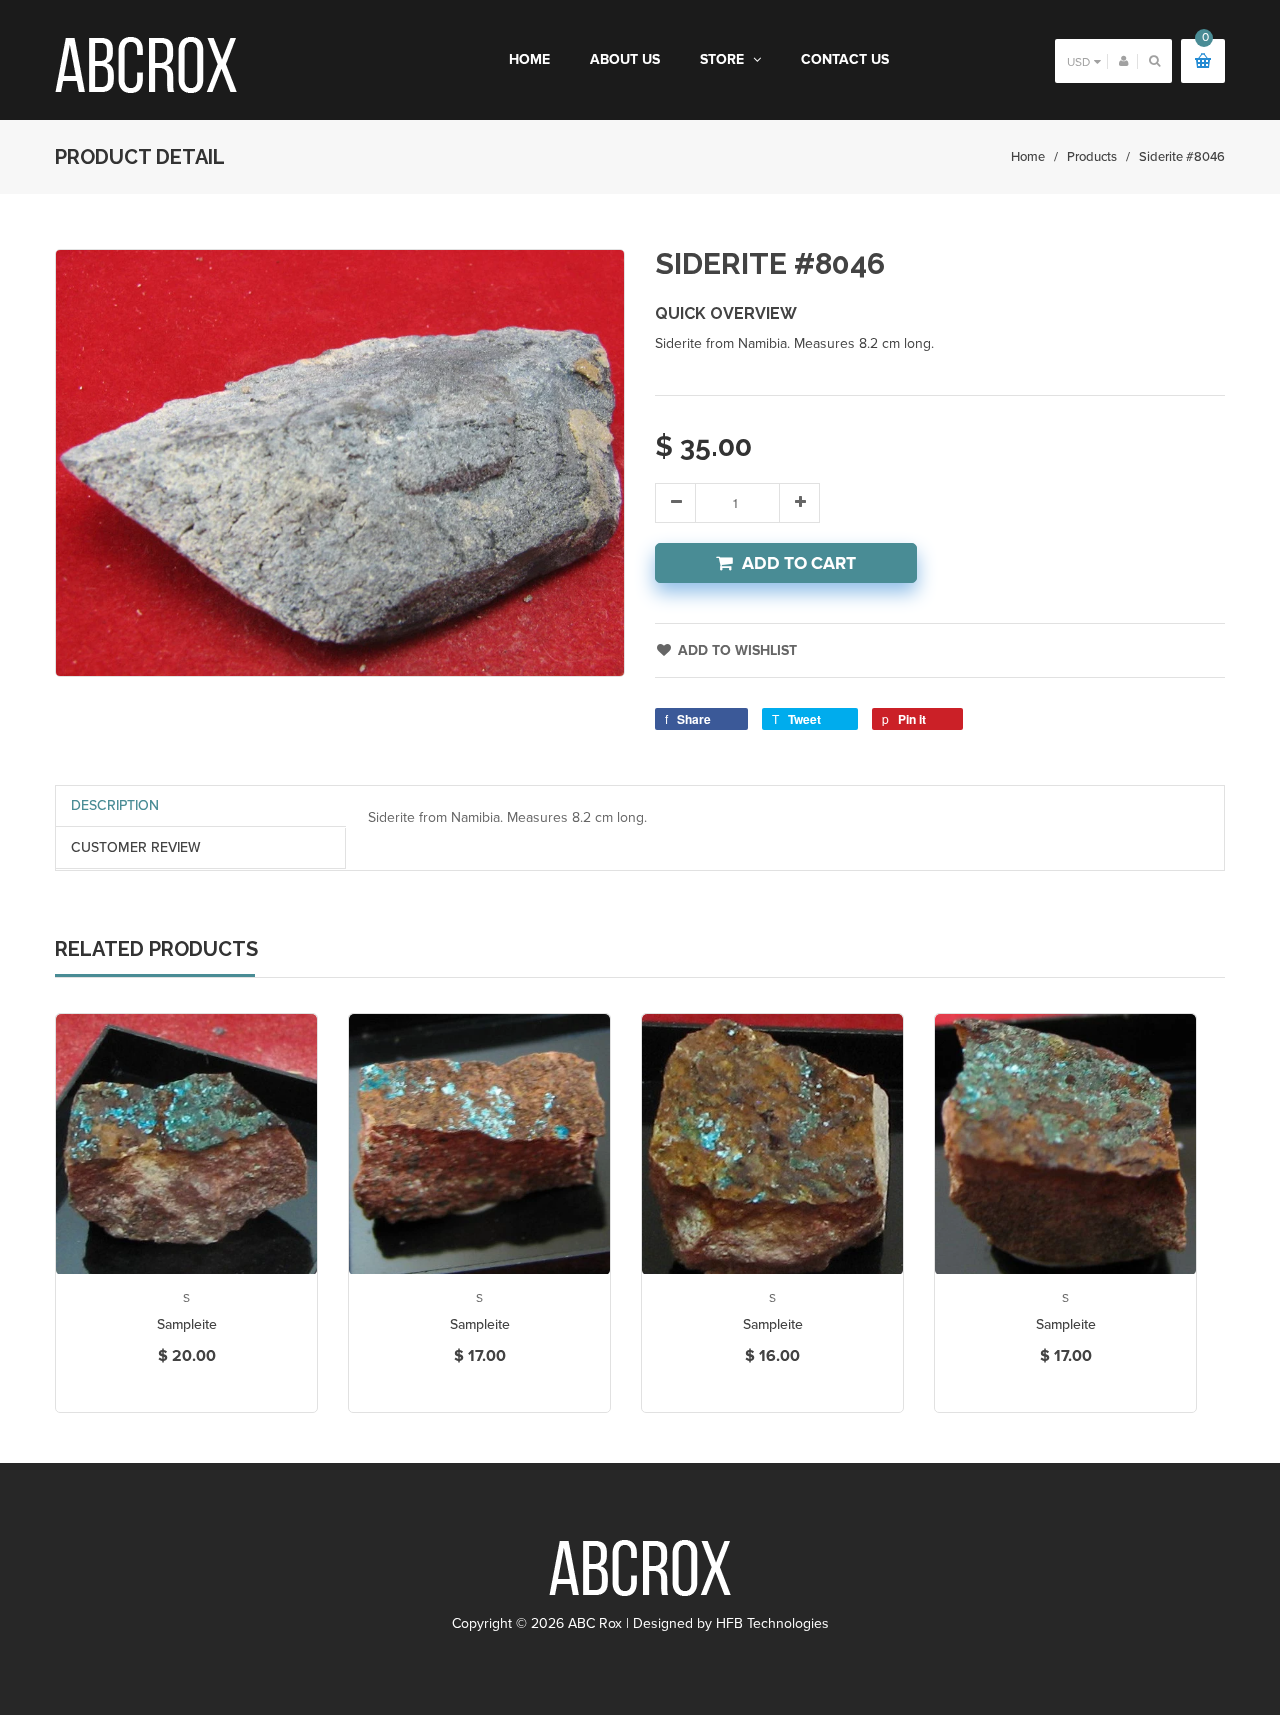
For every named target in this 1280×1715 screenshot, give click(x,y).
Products (1092, 157)
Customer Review (136, 847)
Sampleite (187, 1324)
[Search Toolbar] (1154, 60)
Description (115, 805)
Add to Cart (799, 563)
